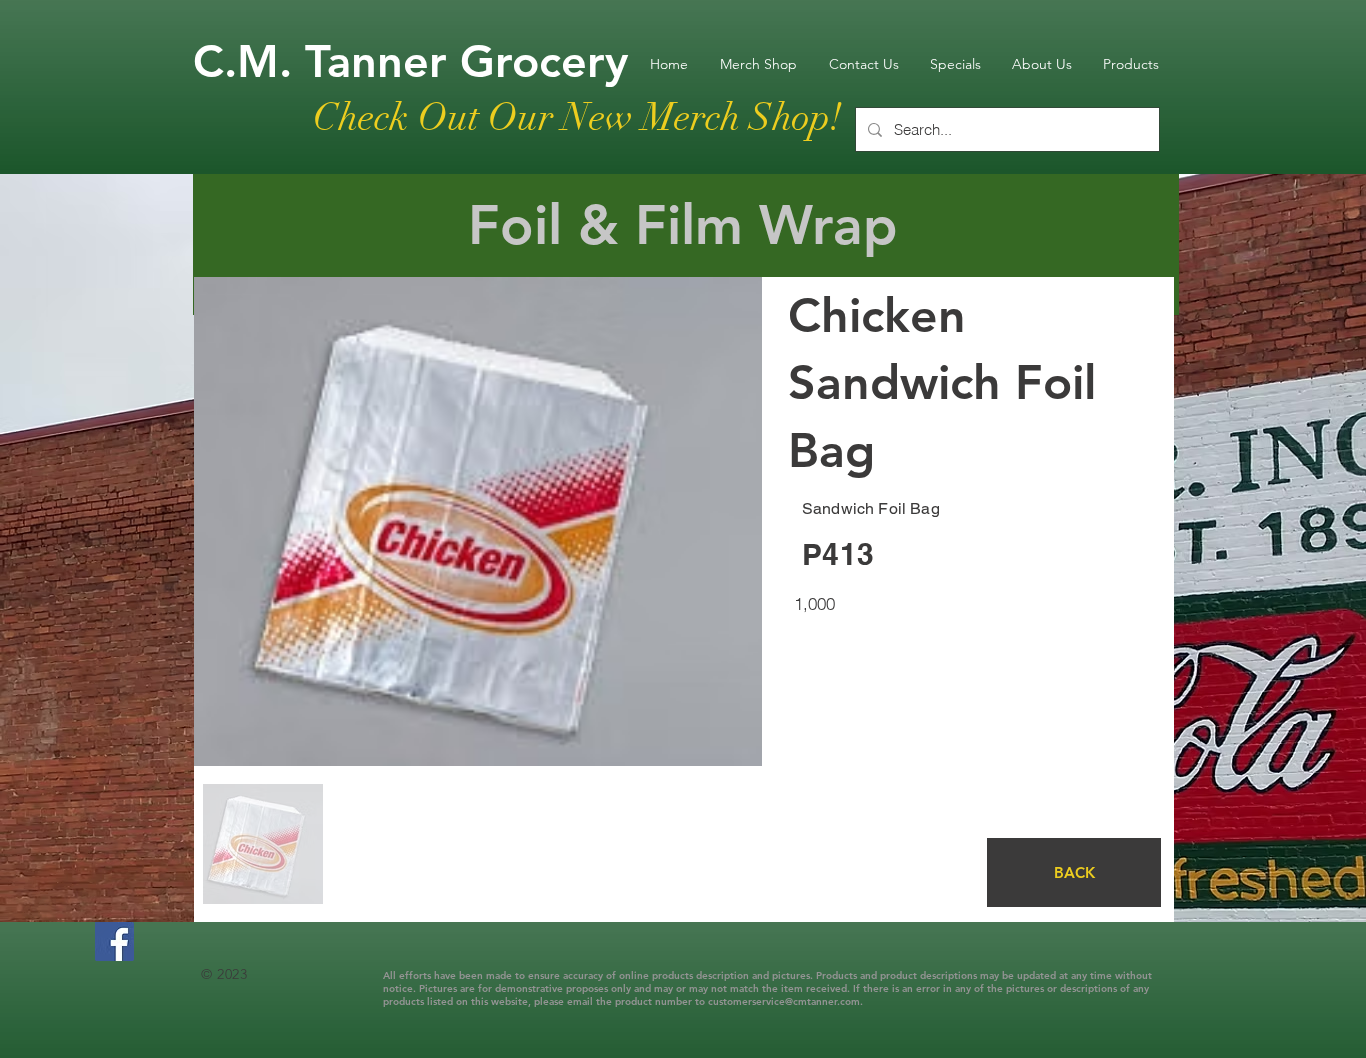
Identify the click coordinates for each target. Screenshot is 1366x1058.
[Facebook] (114, 941)
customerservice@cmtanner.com (784, 1001)
